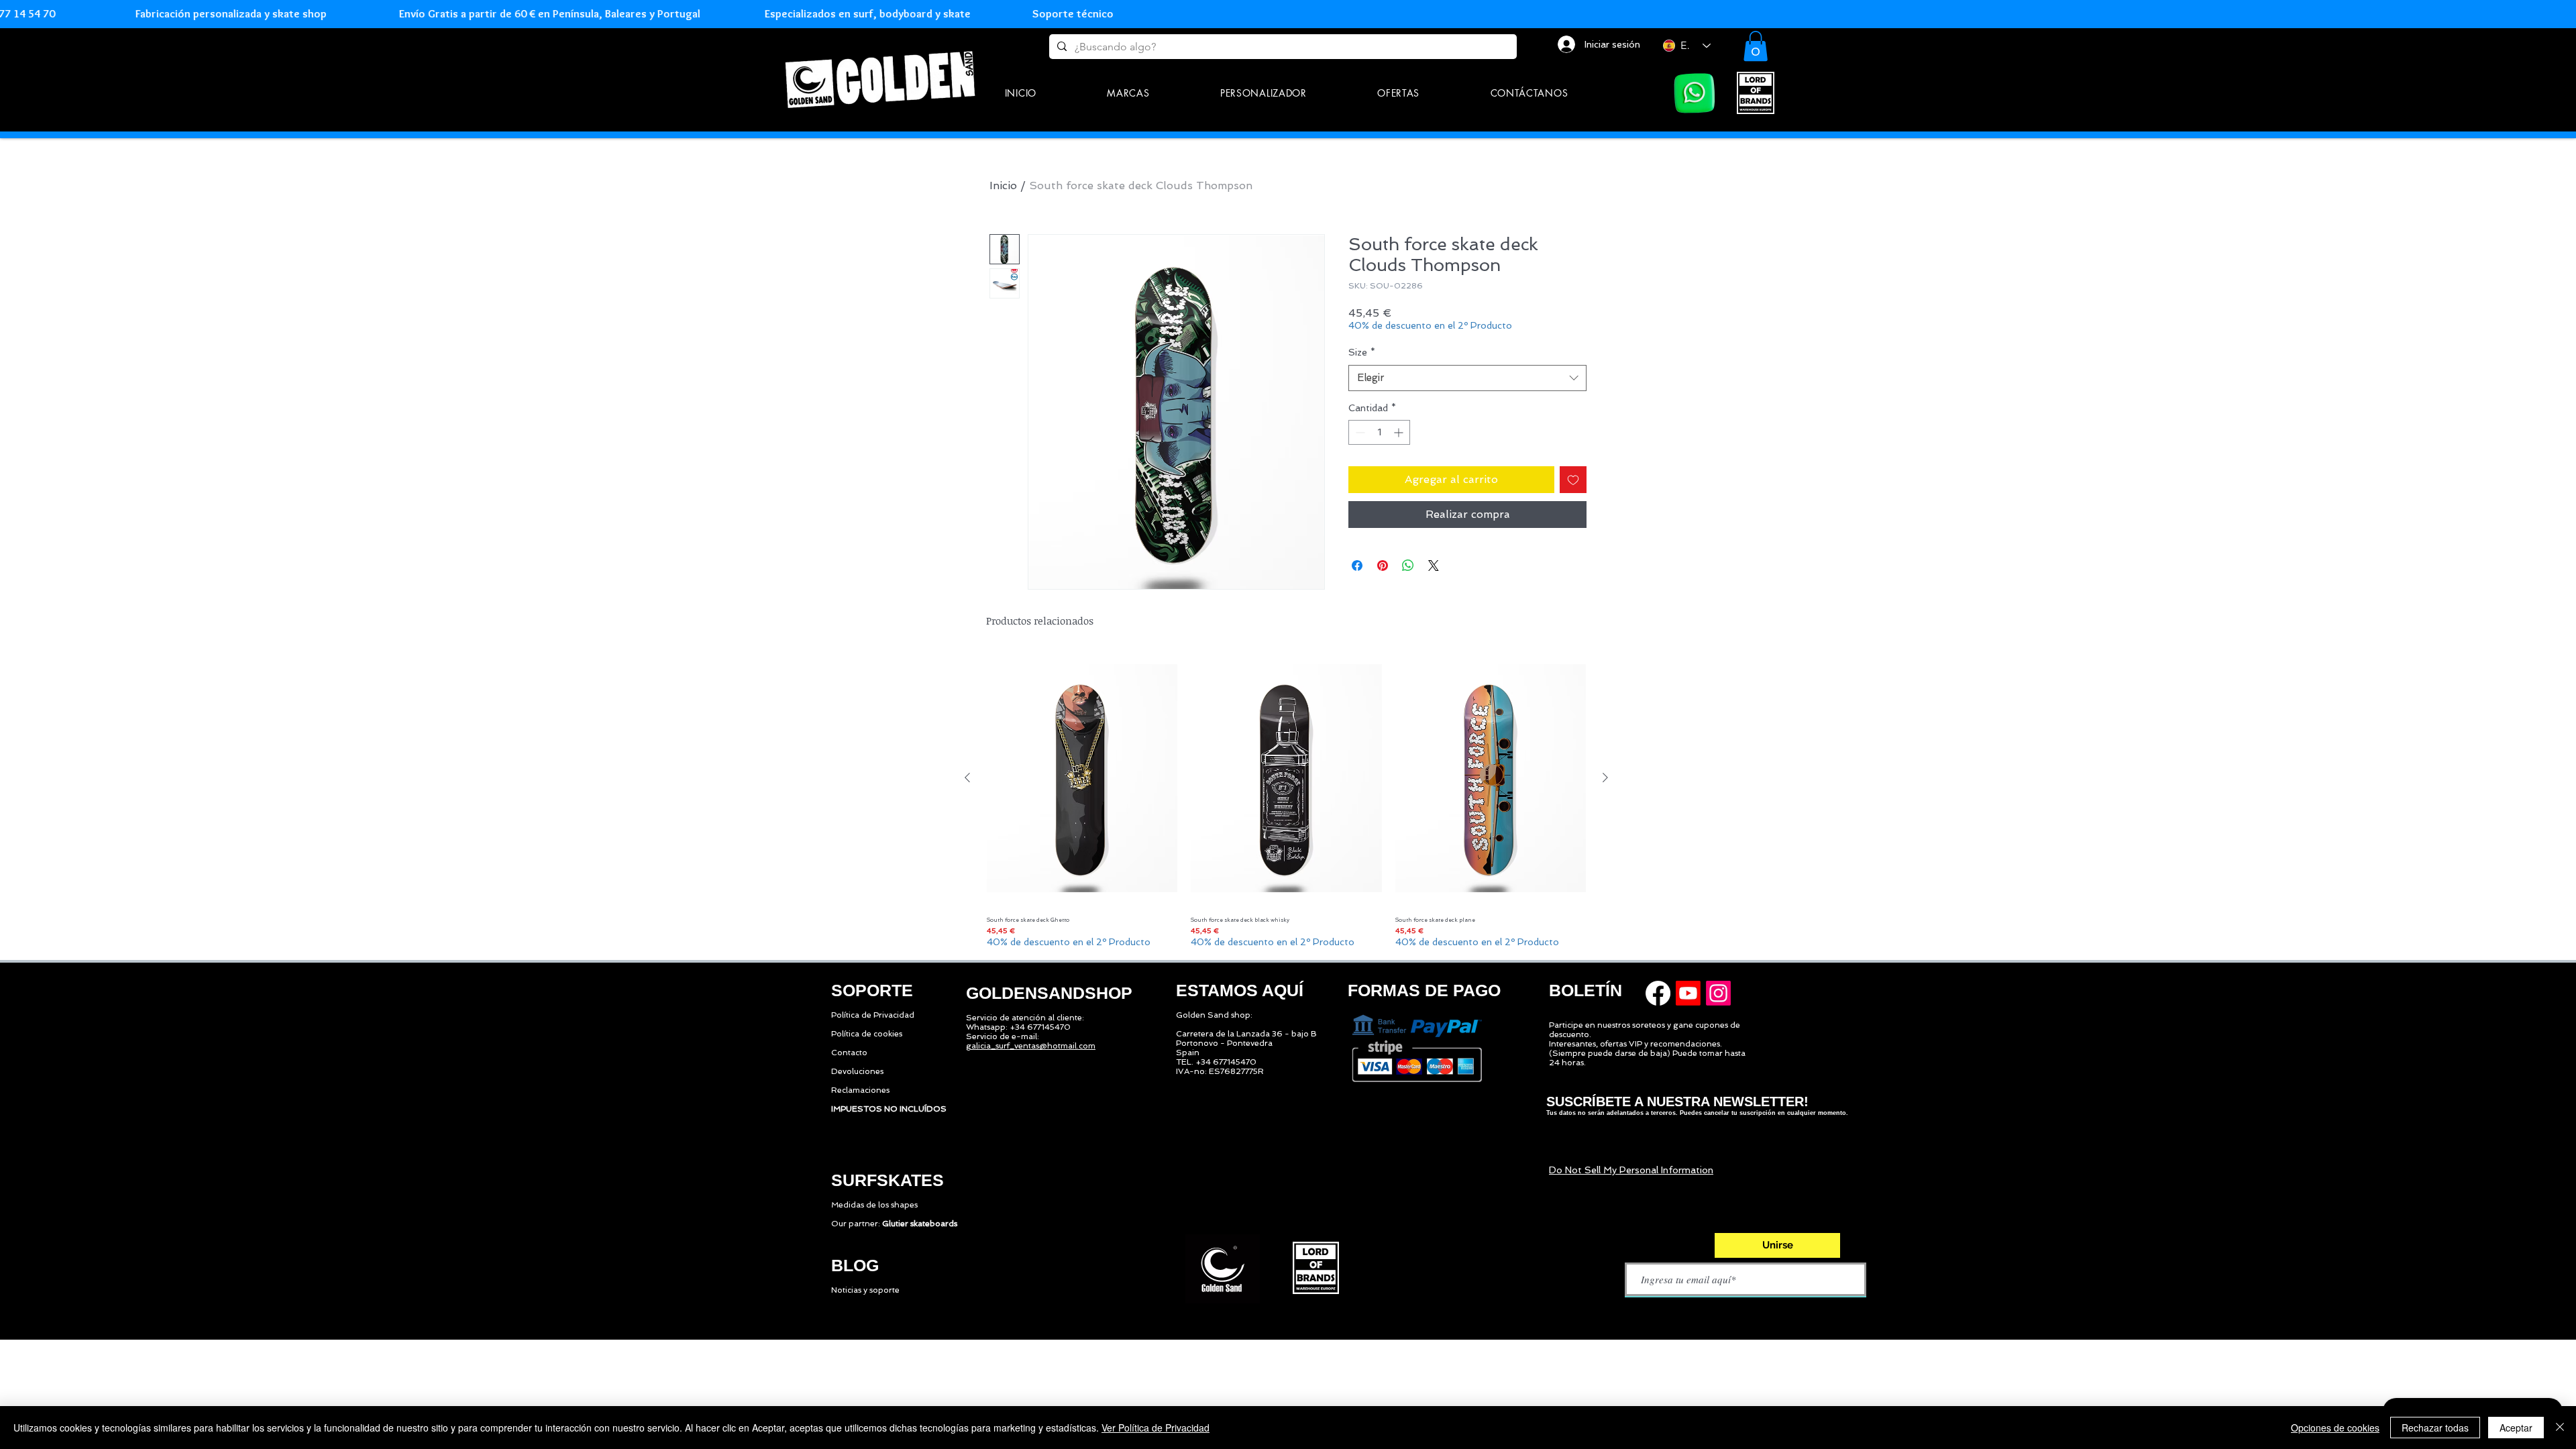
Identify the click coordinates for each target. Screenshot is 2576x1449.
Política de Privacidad (873, 1015)
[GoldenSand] (882, 77)
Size (1362, 352)
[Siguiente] (1605, 777)
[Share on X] (1434, 566)
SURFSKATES (888, 1180)
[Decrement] (1359, 432)
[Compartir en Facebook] (1357, 566)
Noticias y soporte (865, 1290)
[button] (1129, 93)
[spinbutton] (1379, 432)
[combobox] (1467, 378)
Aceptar (2516, 1428)
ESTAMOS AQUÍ (1240, 990)
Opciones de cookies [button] (2335, 1428)
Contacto (849, 1053)
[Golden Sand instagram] (1718, 993)
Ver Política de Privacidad (1156, 1428)
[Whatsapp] (1695, 93)
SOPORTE (872, 990)
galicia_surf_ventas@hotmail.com (1031, 1046)
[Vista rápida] (1082, 779)
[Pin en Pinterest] (1383, 566)
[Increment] (1400, 432)
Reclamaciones (860, 1090)
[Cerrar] (2560, 1428)
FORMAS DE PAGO (1424, 990)
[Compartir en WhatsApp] (1408, 566)
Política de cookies (867, 1034)
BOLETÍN (1586, 990)
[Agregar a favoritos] (1573, 480)
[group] (1286, 800)
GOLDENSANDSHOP (1049, 993)
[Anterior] (967, 777)
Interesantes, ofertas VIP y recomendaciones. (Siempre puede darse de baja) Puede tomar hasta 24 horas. (1647, 1053)
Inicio (1003, 185)
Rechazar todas (2435, 1428)
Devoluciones (857, 1071)
